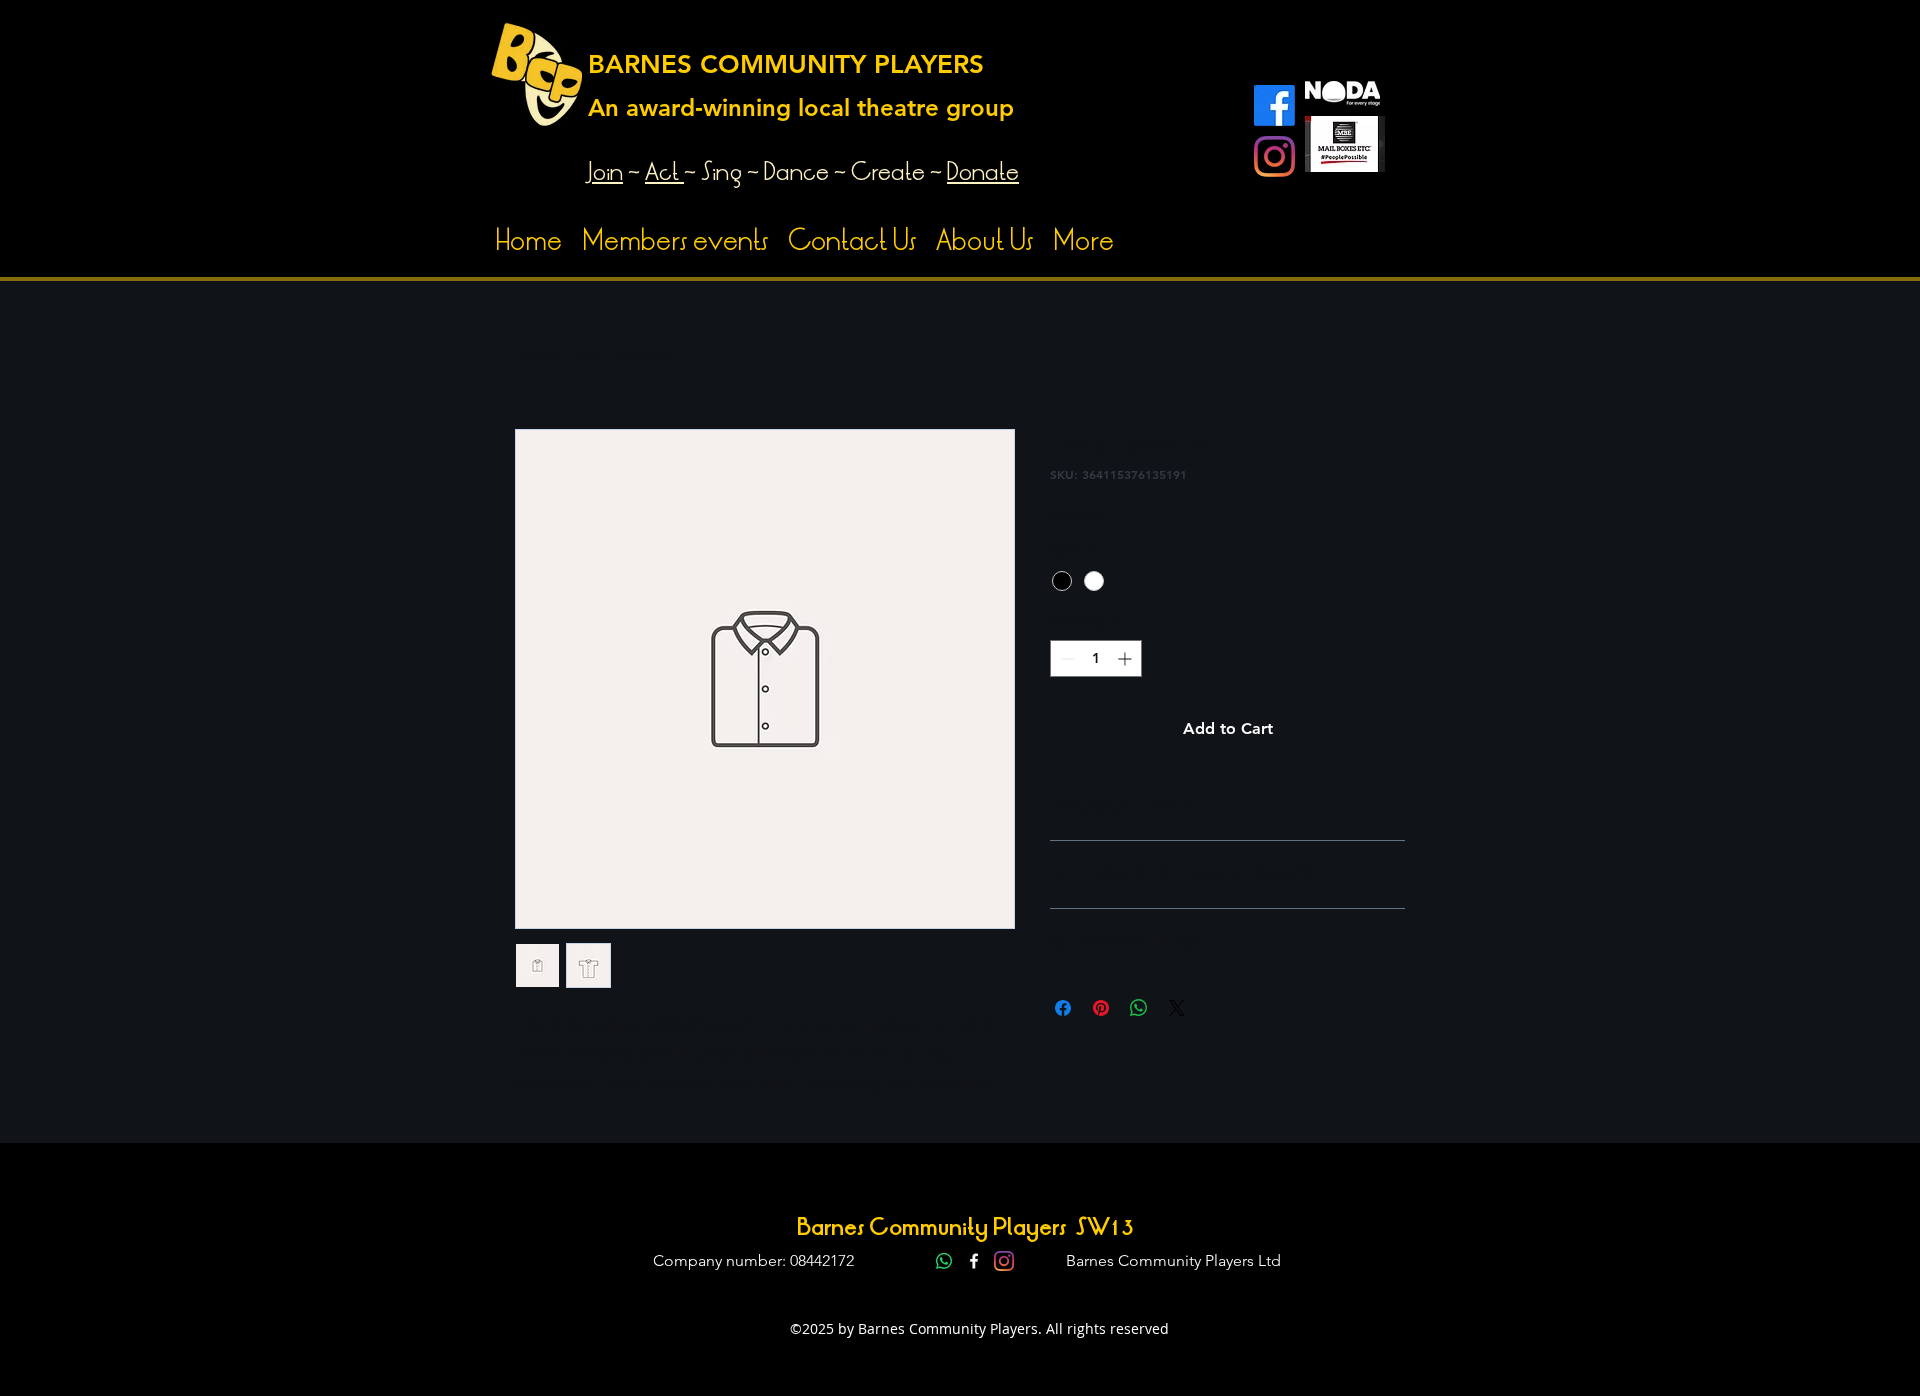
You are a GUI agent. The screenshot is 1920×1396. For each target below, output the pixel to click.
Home (537, 356)
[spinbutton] (1096, 658)
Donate (983, 172)
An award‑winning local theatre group (801, 107)
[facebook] (974, 1261)
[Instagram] (1274, 156)
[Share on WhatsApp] (1139, 1008)
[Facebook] (1274, 105)
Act (662, 172)
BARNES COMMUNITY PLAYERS (786, 64)
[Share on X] (1177, 1008)
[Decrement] (1065, 658)
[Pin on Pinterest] (1101, 1008)
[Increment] (1126, 658)
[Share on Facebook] (1063, 1008)
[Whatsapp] (944, 1261)
